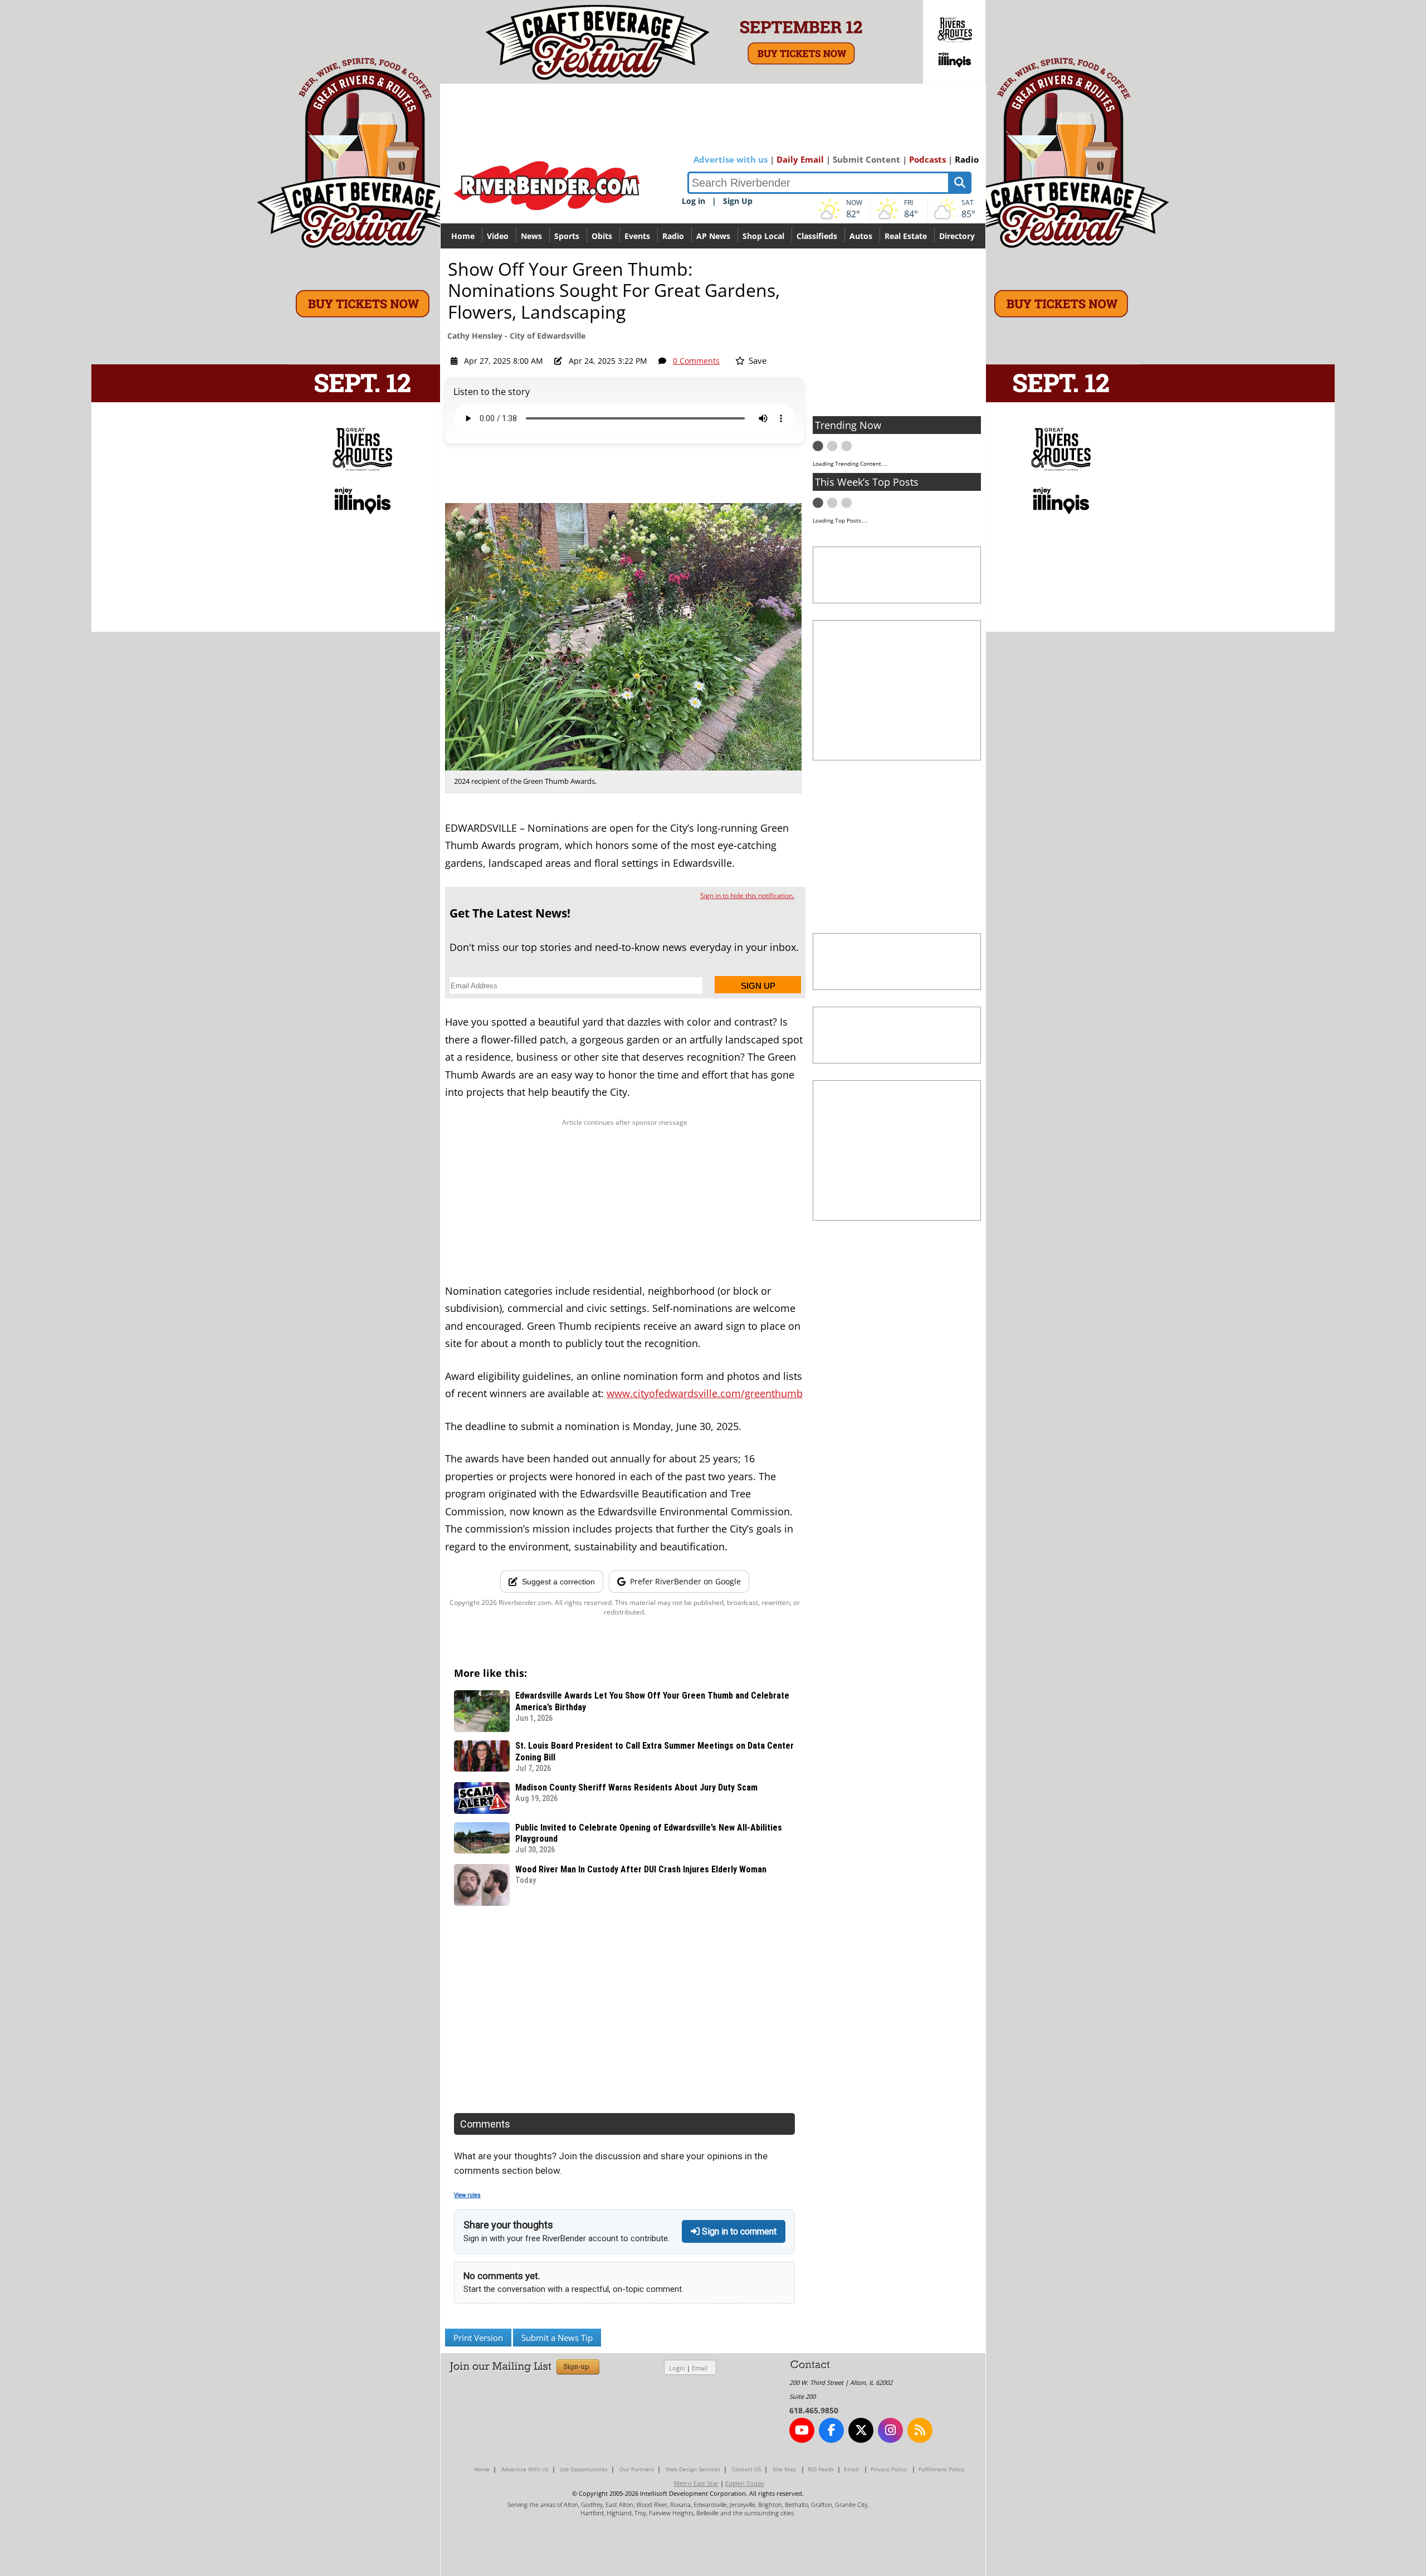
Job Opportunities (584, 2469)
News (531, 236)
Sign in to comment (738, 2231)
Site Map (784, 2469)
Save (756, 360)
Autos (861, 236)
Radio (967, 159)
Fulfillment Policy (941, 2469)
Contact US (746, 2469)
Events (637, 236)
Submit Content (866, 159)
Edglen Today (745, 2483)
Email (700, 2368)
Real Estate (906, 236)
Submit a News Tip (557, 2338)
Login (677, 2368)
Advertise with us (731, 159)
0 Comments (696, 361)
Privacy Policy (889, 2469)
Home (463, 236)
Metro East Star (696, 2483)
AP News (713, 236)
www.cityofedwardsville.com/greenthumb (705, 1393)
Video (498, 236)
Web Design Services (693, 2469)
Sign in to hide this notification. (747, 896)
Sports (567, 236)
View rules (467, 2195)
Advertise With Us (525, 2469)
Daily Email (800, 159)
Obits (602, 236)
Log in (694, 201)
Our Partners (637, 2469)
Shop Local (763, 236)
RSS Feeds (821, 2469)
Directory (957, 236)
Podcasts (927, 159)
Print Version (478, 2338)
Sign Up (738, 201)
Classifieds (817, 236)
